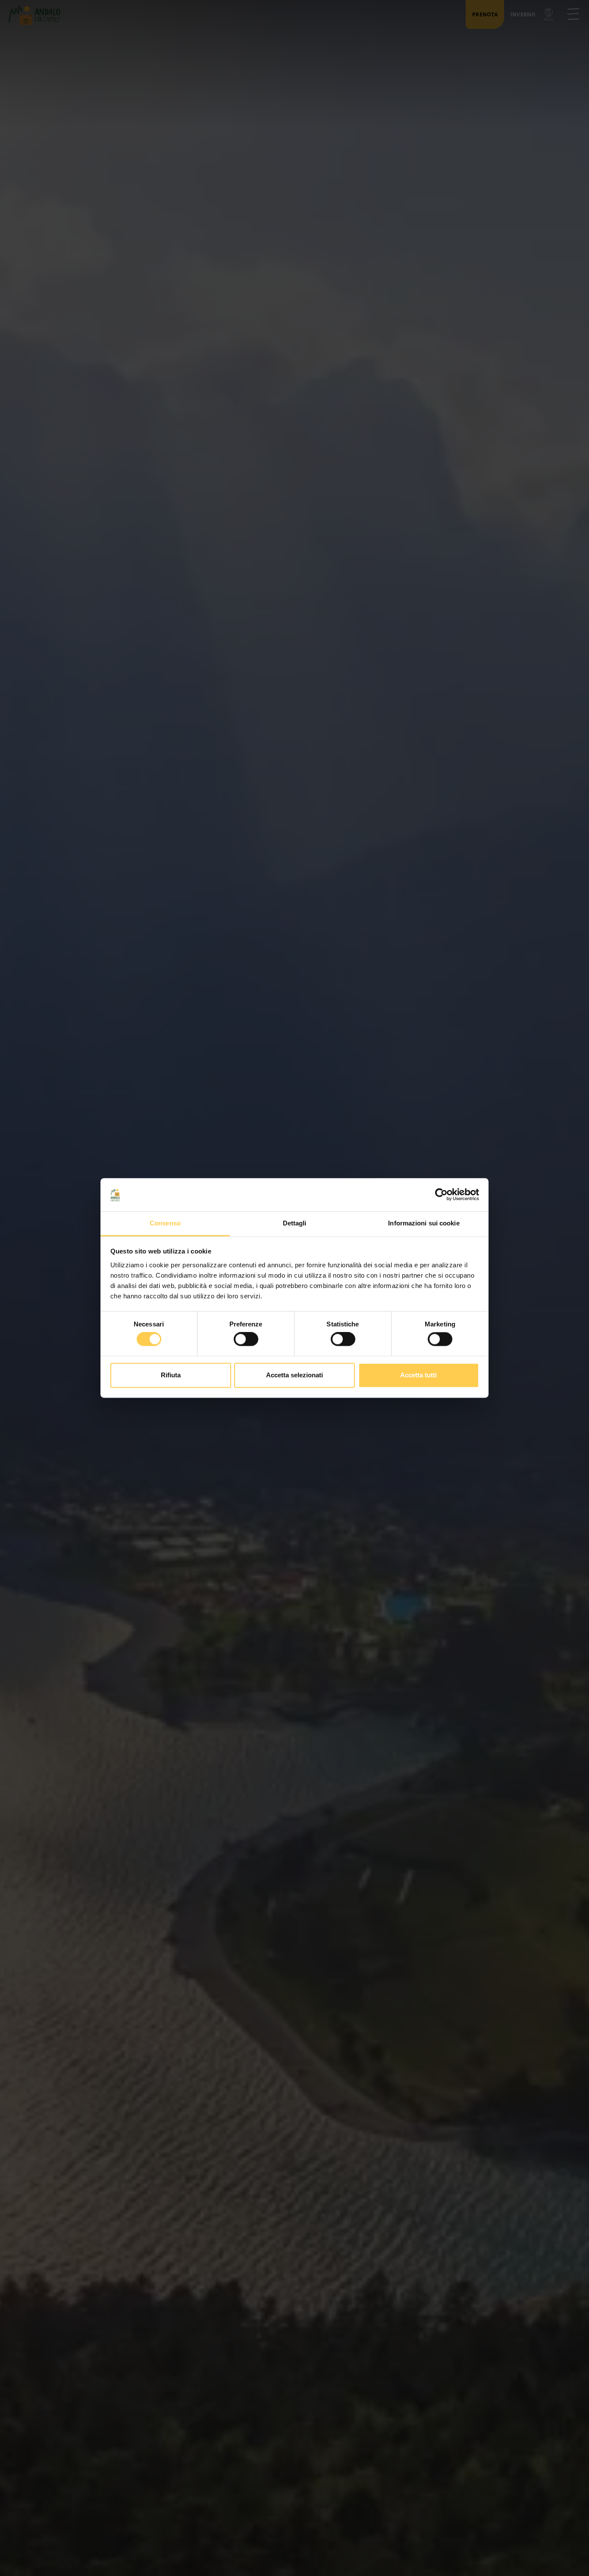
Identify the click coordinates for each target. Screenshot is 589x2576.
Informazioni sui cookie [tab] (424, 1223)
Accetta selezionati (294, 1375)
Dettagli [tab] (295, 1223)
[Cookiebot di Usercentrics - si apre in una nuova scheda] (441, 1195)
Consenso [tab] (165, 1223)
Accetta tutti (418, 1375)
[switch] (246, 1339)
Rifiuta (171, 1375)
